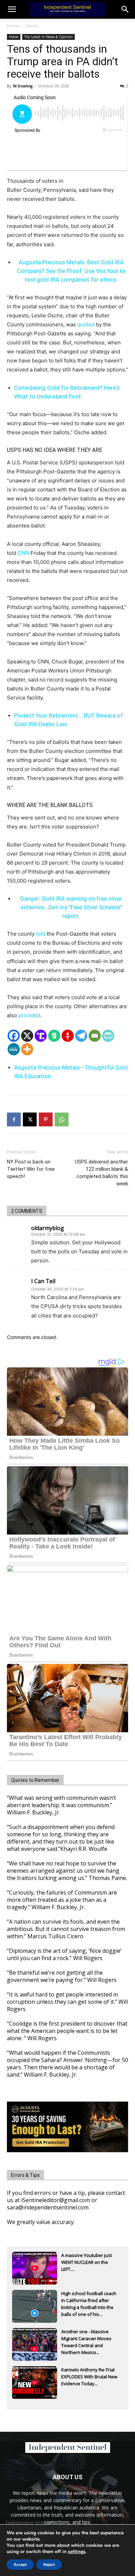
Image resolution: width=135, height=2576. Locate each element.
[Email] (95, 1036)
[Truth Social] (41, 1036)
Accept (20, 2565)
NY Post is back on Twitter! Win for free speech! (31, 1169)
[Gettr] (68, 1036)
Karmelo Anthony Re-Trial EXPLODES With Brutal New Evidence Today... (89, 2377)
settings (77, 2552)
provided (29, 1015)
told (41, 934)
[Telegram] (81, 1036)
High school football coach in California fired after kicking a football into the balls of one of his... (89, 2301)
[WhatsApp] (62, 1119)
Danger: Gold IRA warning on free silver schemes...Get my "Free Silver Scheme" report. (71, 907)
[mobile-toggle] (12, 9)
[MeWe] (14, 1049)
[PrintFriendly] (108, 1036)
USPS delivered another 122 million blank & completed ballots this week (101, 1173)
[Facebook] (14, 1036)
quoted (86, 324)
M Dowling (23, 86)
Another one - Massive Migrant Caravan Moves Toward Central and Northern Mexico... (86, 2339)
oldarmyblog (48, 1228)
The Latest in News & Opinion (48, 37)
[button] (125, 9)
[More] (27, 1049)
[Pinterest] (46, 1119)
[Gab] (54, 1036)
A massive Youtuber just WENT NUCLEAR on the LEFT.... (87, 2262)
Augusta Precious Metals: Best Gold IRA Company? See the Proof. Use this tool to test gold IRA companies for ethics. (71, 271)
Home (13, 26)
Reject (49, 2565)
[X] (27, 1036)
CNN (23, 553)
